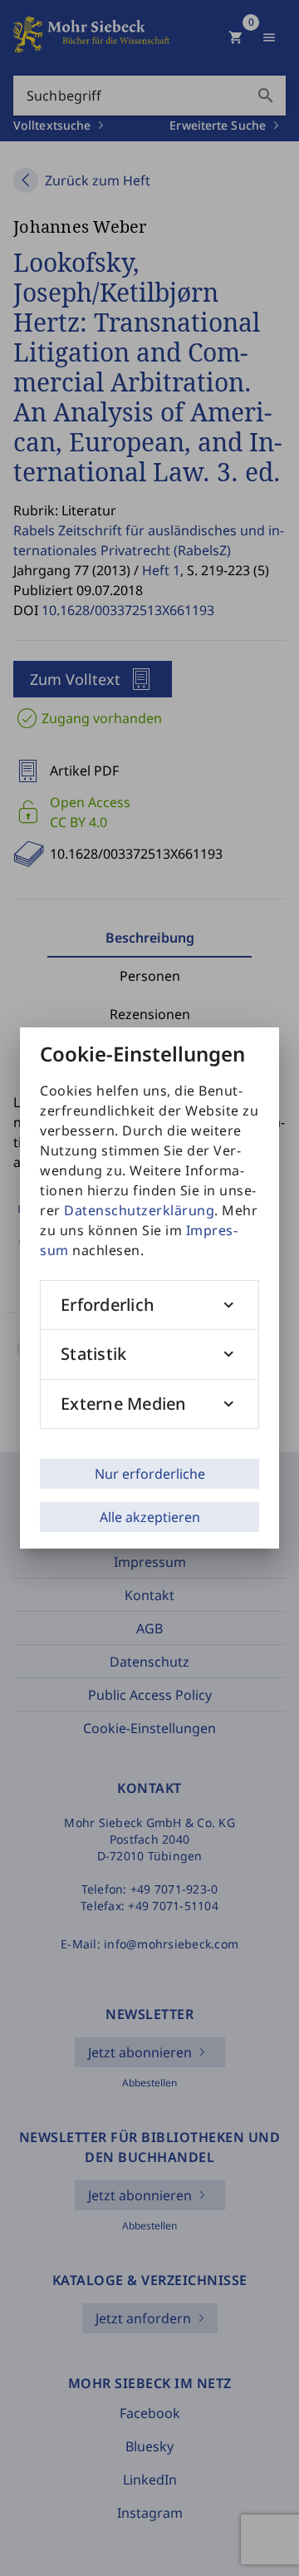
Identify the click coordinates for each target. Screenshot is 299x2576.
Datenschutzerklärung (139, 1210)
